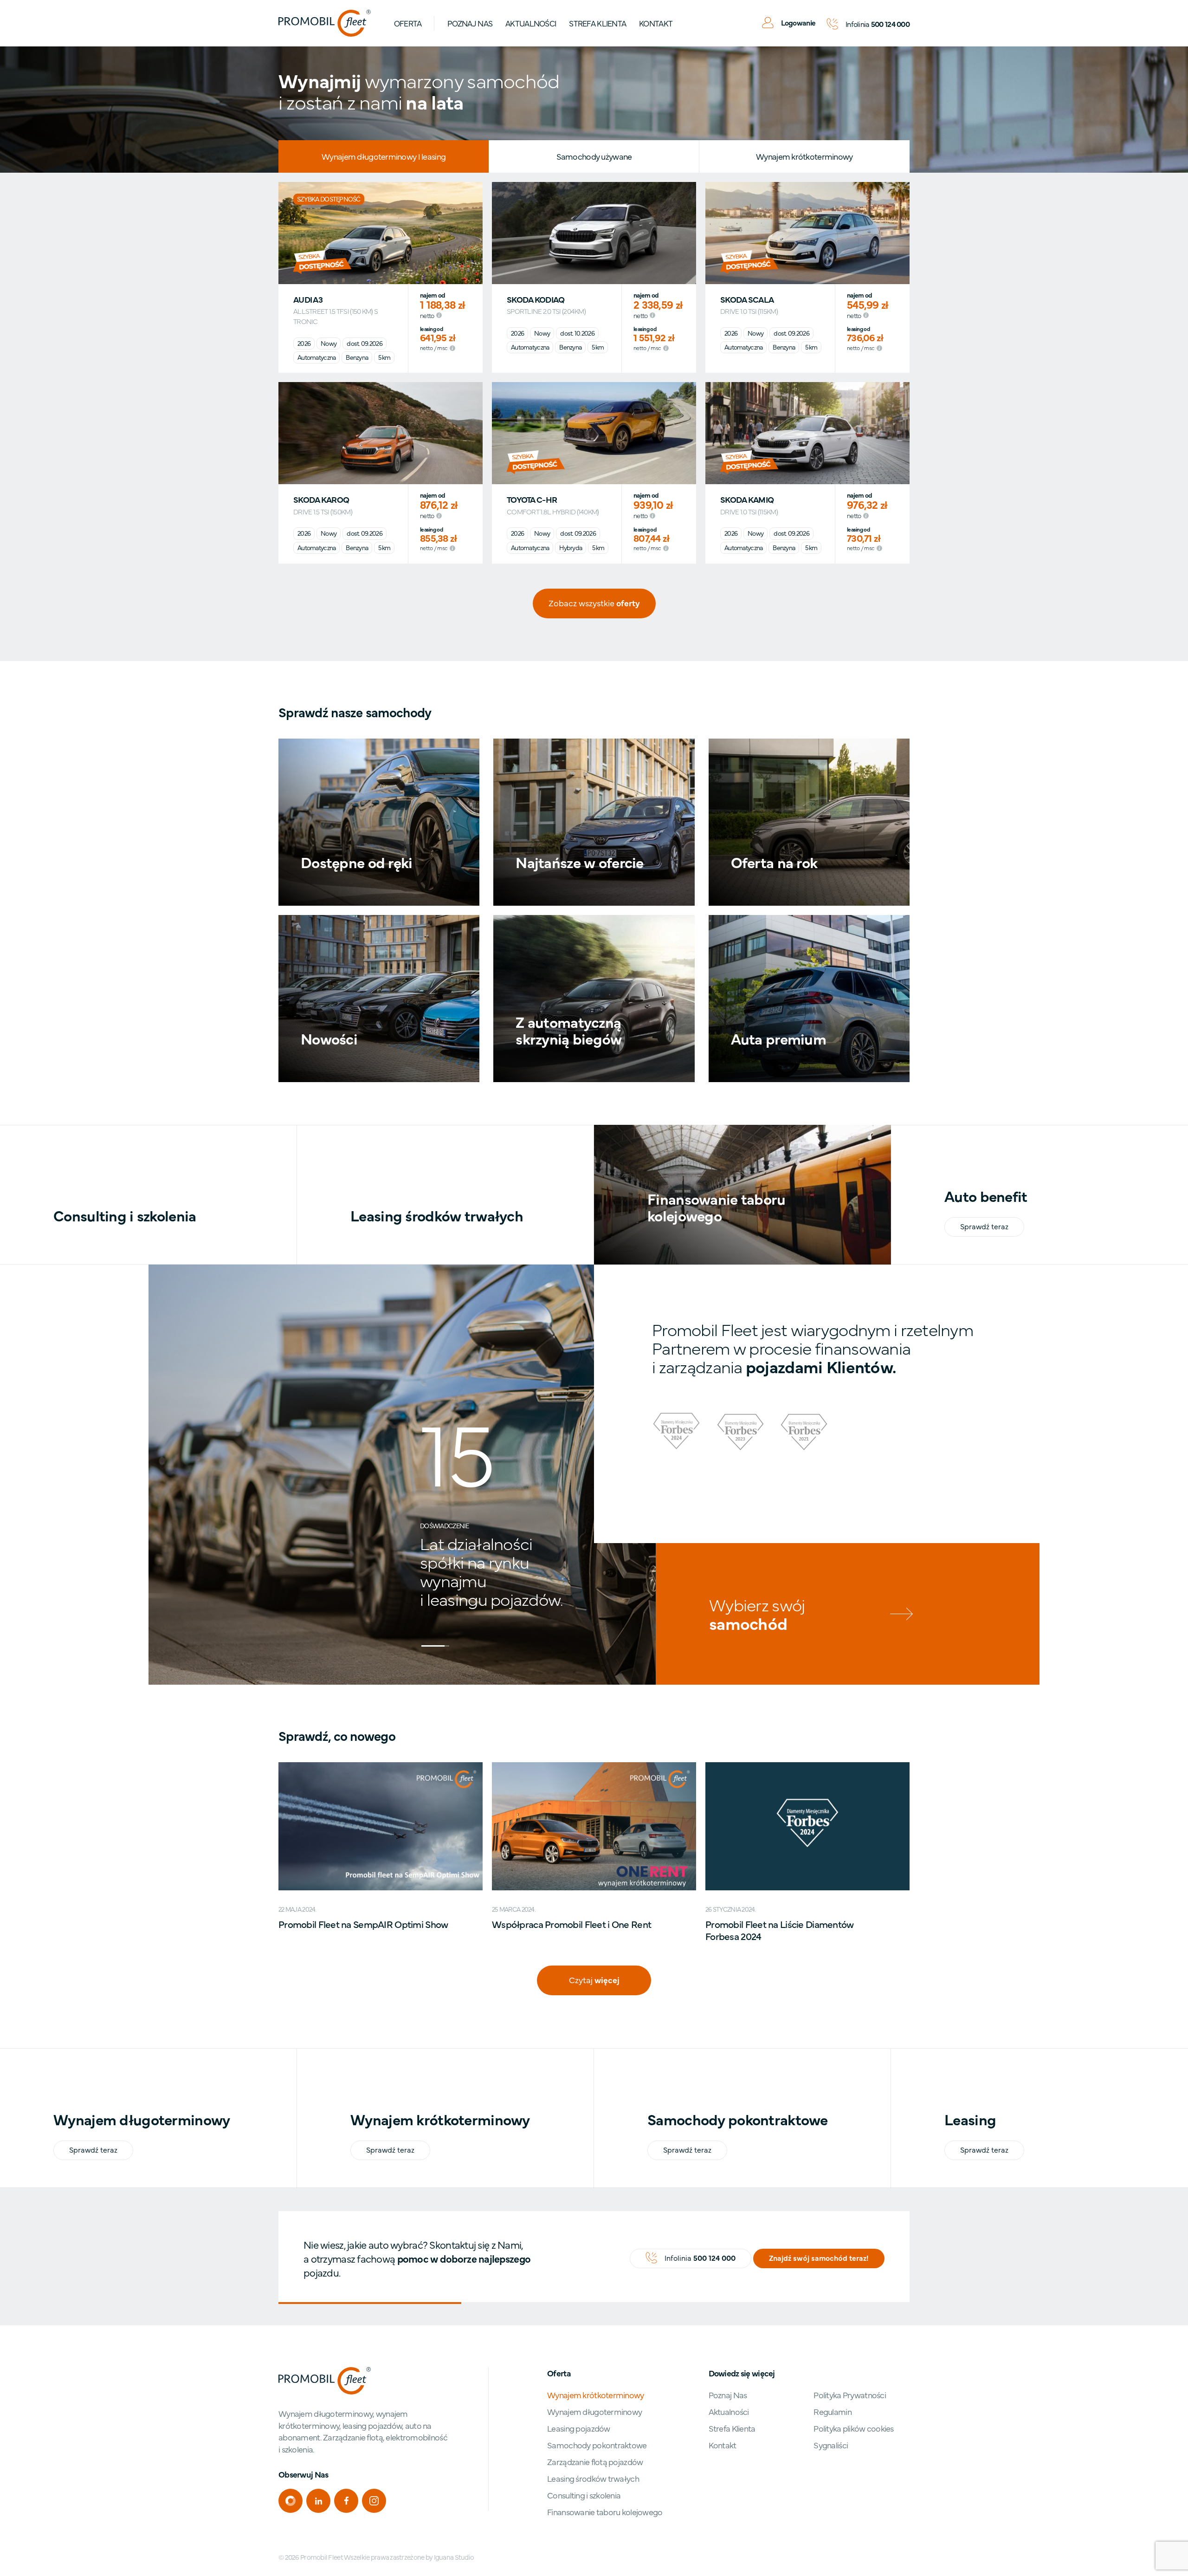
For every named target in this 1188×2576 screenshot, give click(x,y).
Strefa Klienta (732, 2428)
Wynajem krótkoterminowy (804, 156)
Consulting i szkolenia (584, 2495)
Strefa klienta (597, 23)
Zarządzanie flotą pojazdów (595, 2462)
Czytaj (594, 1980)
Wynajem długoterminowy (594, 2411)
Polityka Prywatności (850, 2395)
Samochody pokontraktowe (597, 2445)
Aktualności (531, 23)
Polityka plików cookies (853, 2428)
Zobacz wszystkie (594, 603)
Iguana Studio (454, 2557)
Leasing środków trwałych (593, 2478)
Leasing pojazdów (578, 2428)
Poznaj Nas (470, 23)
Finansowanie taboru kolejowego (605, 2512)
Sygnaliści (831, 2445)
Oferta (408, 23)
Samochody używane (594, 156)
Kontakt (656, 23)
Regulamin (833, 2411)
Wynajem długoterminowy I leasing (384, 156)
